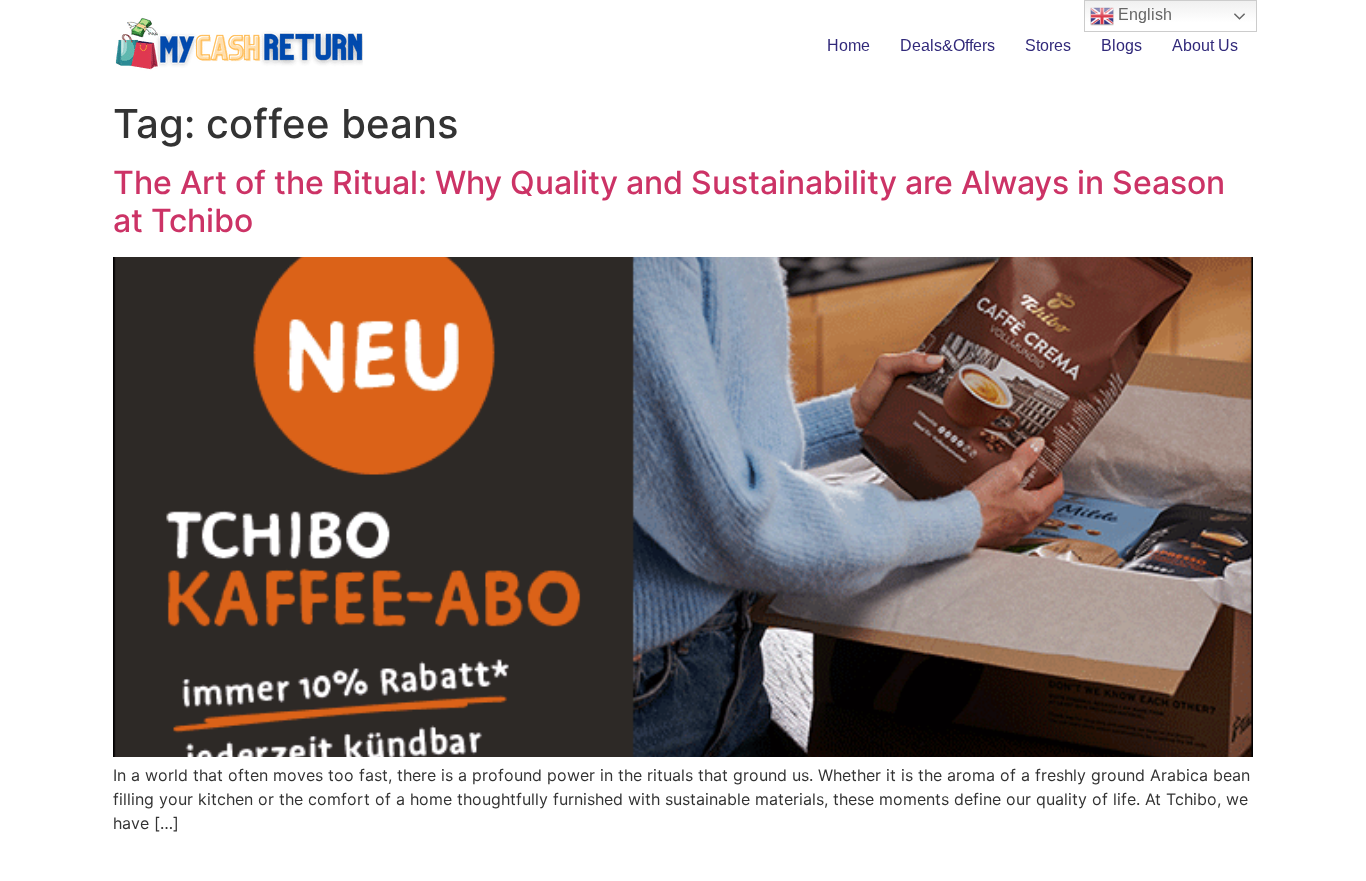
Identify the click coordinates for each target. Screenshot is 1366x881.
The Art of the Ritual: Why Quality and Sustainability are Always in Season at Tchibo (669, 201)
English (1143, 14)
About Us (1205, 45)
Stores (1048, 45)
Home (848, 45)
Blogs (1121, 45)
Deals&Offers (947, 45)
